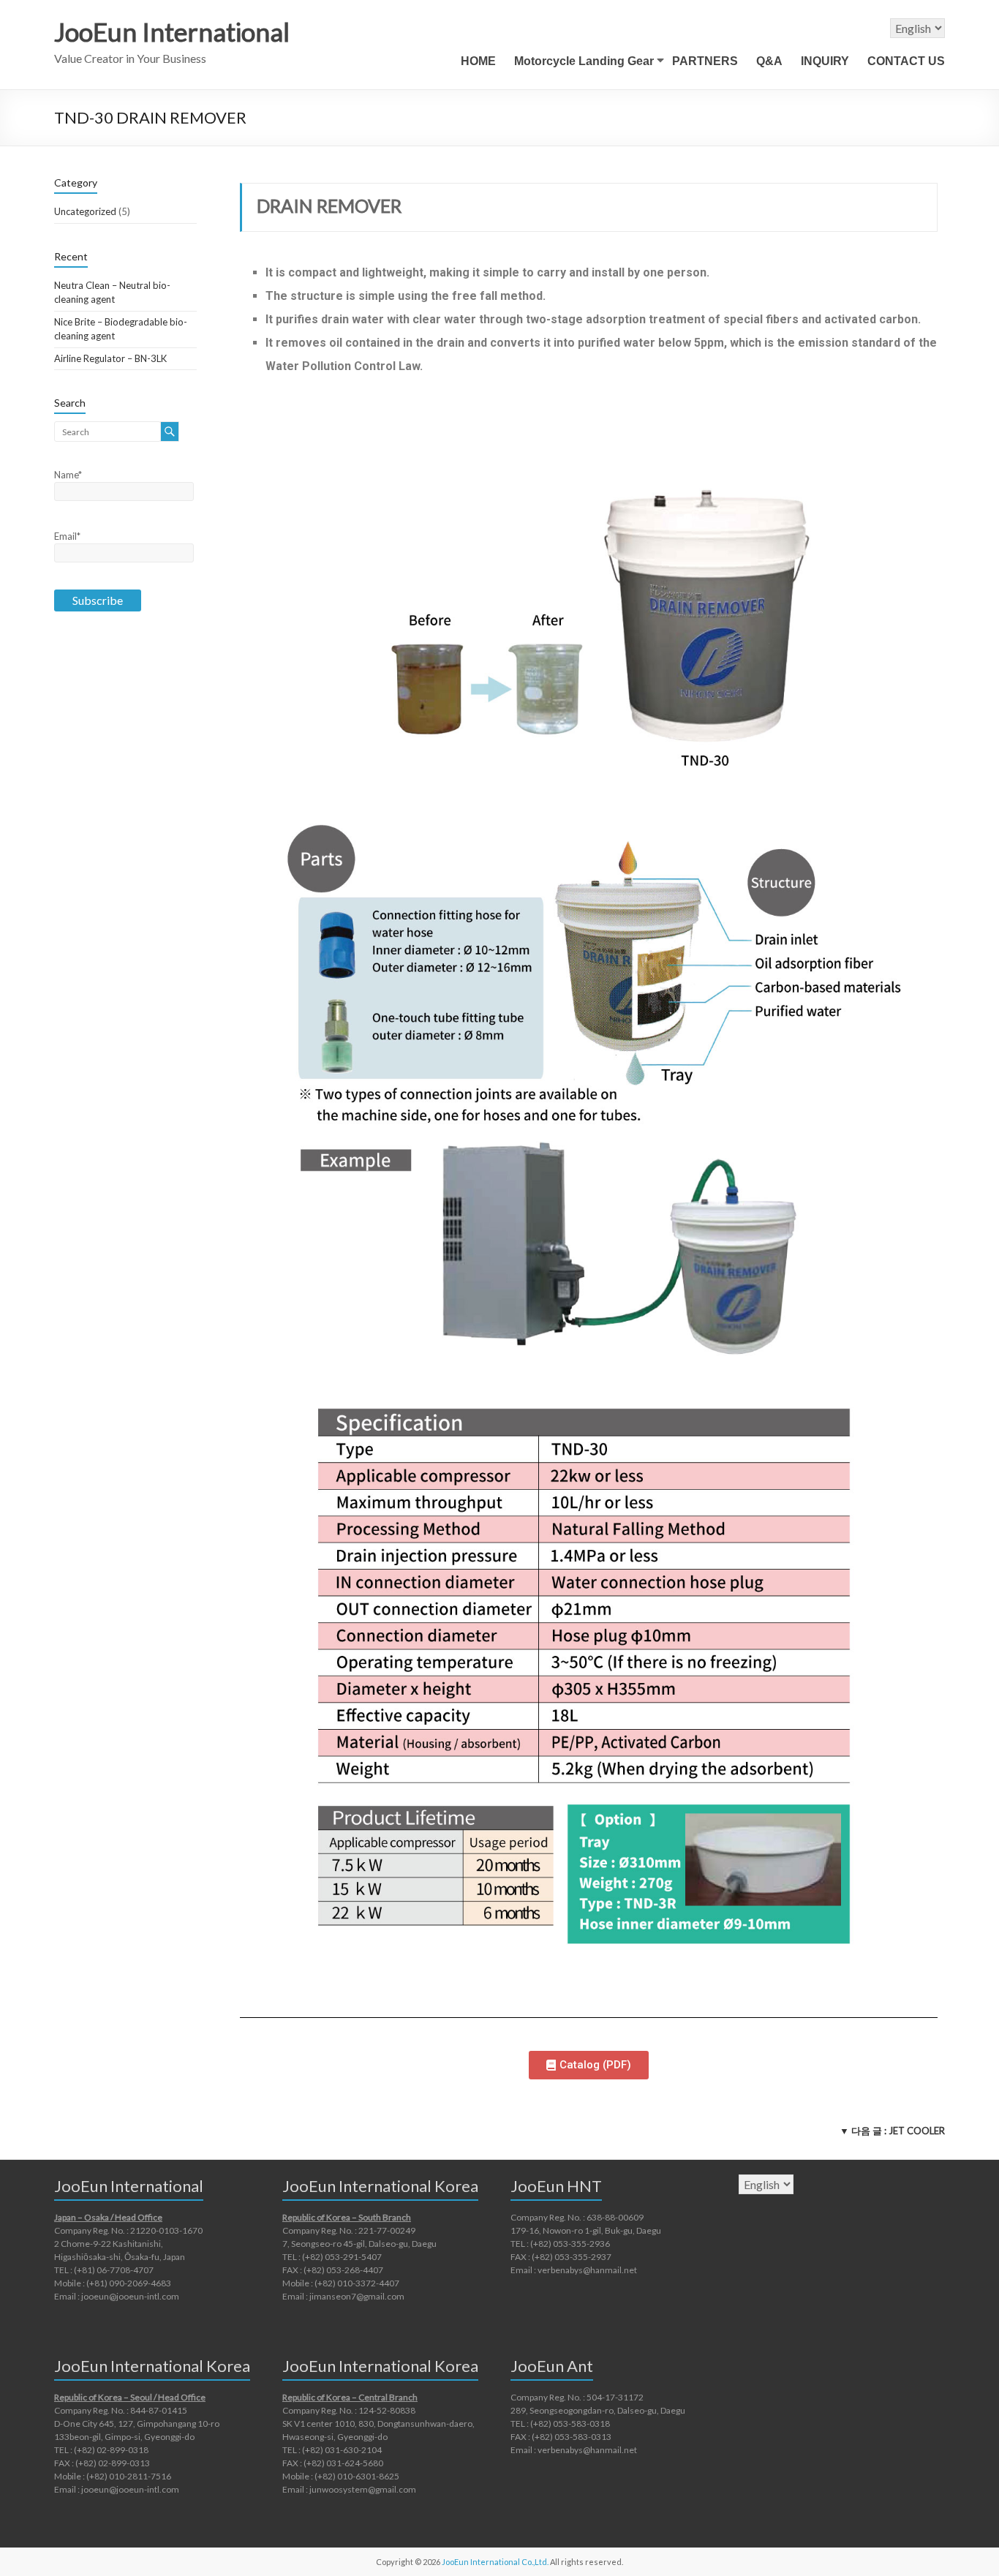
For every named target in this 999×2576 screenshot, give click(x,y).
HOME (478, 61)
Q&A (769, 61)
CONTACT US (906, 61)
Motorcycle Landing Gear (584, 61)
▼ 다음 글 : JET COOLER (892, 2131)
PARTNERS (705, 61)
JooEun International (172, 31)
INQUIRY (825, 61)
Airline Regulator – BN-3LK (110, 358)
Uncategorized (85, 211)
